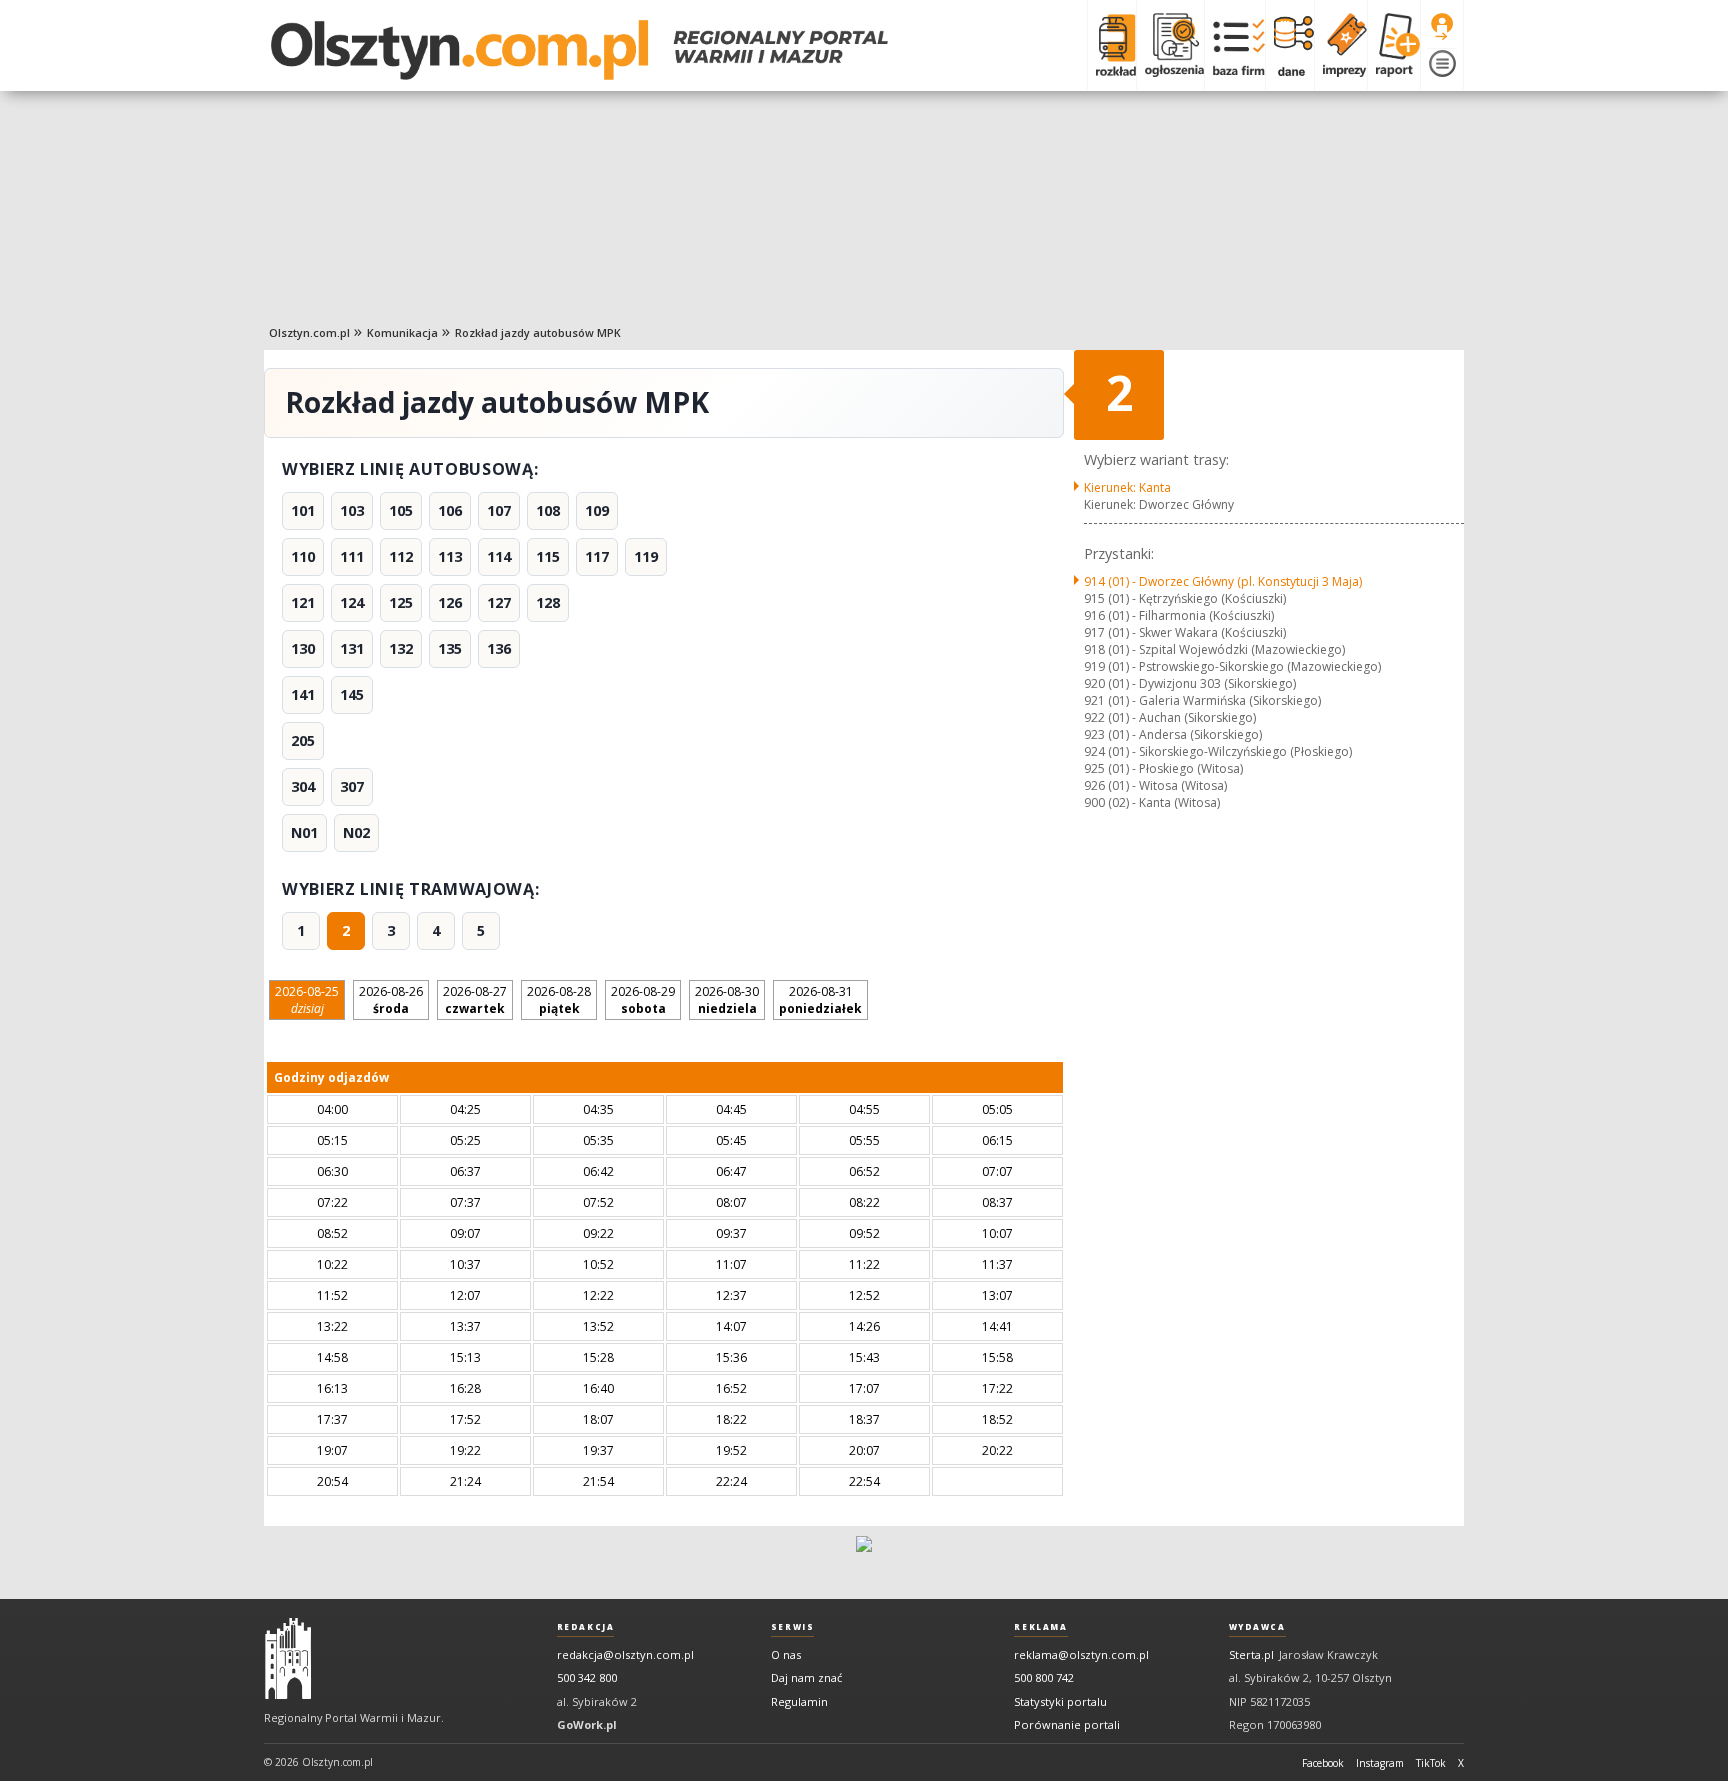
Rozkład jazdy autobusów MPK (538, 332)
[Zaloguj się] (1442, 27)
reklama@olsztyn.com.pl (1081, 1654)
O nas (786, 1654)
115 (548, 556)
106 (450, 510)
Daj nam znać (806, 1677)
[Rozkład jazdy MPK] (1111, 45)
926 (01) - (1155, 785)
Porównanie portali (1067, 1724)
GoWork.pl (587, 1724)
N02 (356, 832)
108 (548, 510)
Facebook (1323, 1763)
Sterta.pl (1251, 1654)
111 (352, 556)
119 (646, 556)
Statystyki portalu (1060, 1701)
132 (401, 648)
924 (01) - (1218, 751)
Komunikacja (402, 332)
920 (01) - (1190, 683)
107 (499, 510)
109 (597, 510)
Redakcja (586, 1627)
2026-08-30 (727, 1000)
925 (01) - (1163, 768)
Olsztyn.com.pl (309, 332)
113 (450, 556)
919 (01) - (1232, 666)
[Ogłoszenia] (1170, 45)
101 (303, 510)
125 (401, 602)
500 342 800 (587, 1677)
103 (352, 510)
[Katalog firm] (1234, 45)
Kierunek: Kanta (1127, 487)
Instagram (1380, 1763)
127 (499, 602)
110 (303, 556)
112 (401, 556)
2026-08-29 (643, 1000)
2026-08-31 (820, 1000)
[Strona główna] (579, 50)
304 (303, 786)
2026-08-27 (475, 1000)
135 (450, 648)
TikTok (1431, 1763)
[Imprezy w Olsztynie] (1340, 45)
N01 (304, 832)
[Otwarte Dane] (1289, 45)
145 (352, 694)
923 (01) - (1173, 734)
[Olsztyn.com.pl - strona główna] (288, 1659)
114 (499, 556)
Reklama (1040, 1627)
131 (352, 648)
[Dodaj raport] (1393, 45)
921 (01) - (1202, 700)
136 (499, 648)
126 (450, 602)
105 (401, 510)
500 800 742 (1044, 1677)
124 (352, 602)
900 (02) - (1152, 802)
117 (597, 556)
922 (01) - (1170, 717)
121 (303, 602)
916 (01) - (1179, 615)
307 (352, 786)
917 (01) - (1185, 632)
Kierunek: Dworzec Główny (1159, 504)
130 (303, 648)
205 (303, 740)
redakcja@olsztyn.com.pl (625, 1654)
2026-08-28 (559, 1000)
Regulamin (799, 1701)
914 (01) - (1223, 581)
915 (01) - (1185, 598)
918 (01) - (1214, 649)
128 (548, 602)
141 (303, 694)
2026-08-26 (391, 1000)
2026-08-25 (307, 1000)
